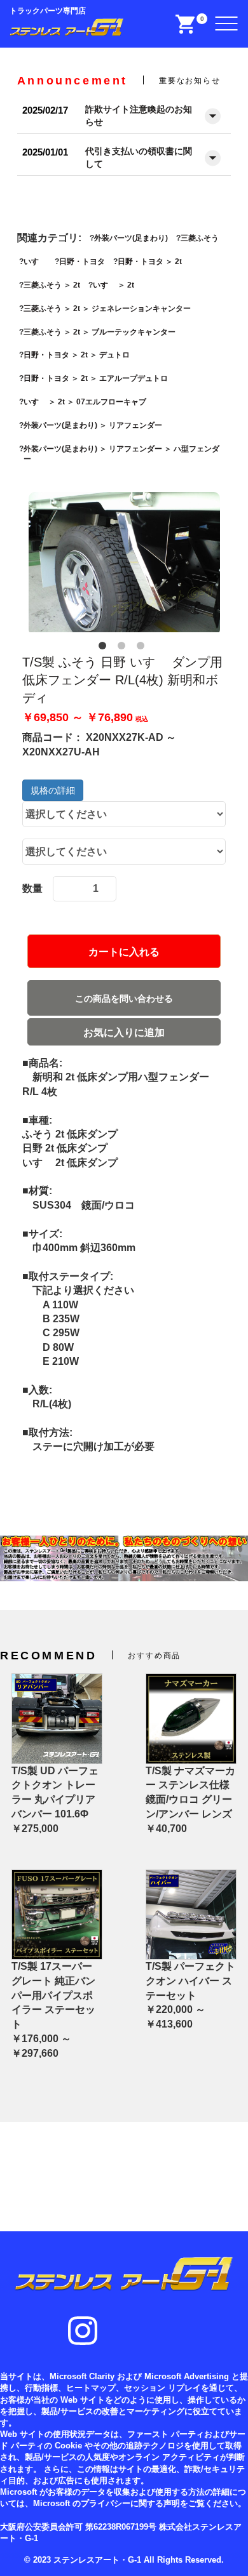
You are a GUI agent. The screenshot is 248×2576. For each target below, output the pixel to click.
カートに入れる (124, 952)
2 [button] (124, 648)
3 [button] (143, 648)
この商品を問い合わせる (124, 999)
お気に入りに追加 (124, 1032)
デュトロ (114, 355)
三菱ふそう (200, 238)
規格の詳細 (53, 790)
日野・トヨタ (82, 262)
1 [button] (105, 648)
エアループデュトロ (134, 378)
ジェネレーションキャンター (141, 309)
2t (178, 262)
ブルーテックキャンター (134, 332)
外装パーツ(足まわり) (131, 238)
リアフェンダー (135, 425)
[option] (124, 564)
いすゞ (35, 262)
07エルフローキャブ (111, 402)
